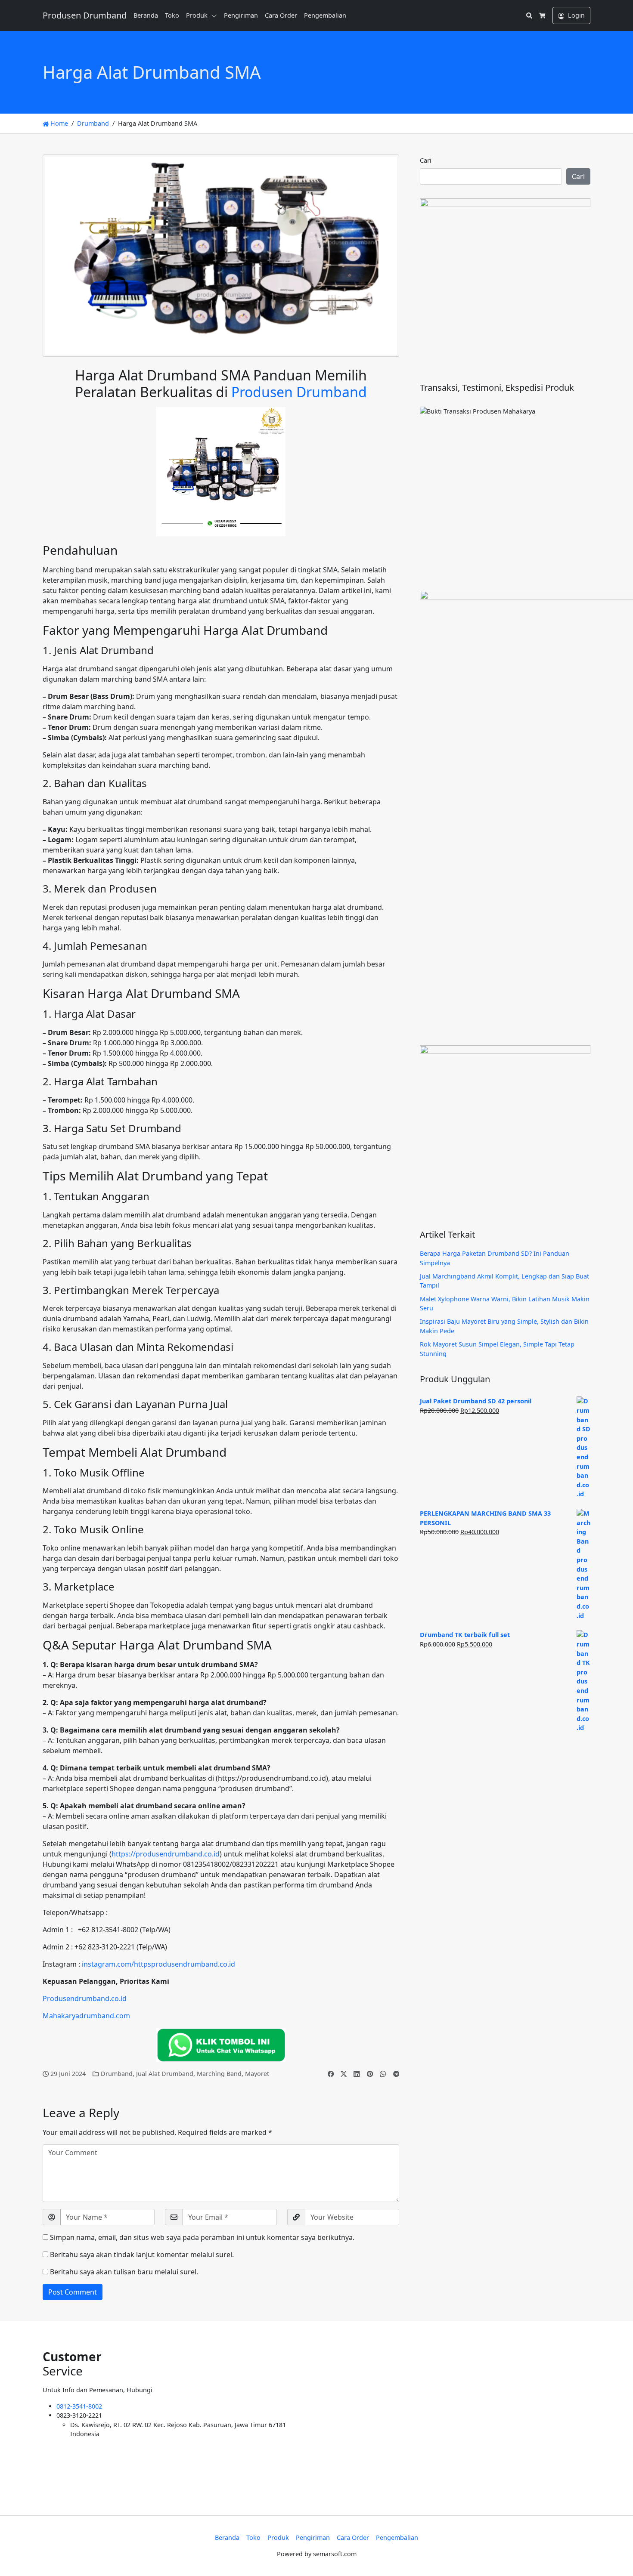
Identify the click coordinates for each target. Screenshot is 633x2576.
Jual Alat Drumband (165, 2074)
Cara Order (281, 15)
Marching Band (219, 2074)
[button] (216, 15)
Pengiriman (241, 15)
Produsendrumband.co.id (85, 1998)
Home (58, 123)
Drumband (93, 123)
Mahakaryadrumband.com (86, 2016)
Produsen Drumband (299, 392)
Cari (426, 160)
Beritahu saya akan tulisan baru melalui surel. (124, 2272)
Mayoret (257, 2074)
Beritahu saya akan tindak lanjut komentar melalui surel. (142, 2255)
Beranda (146, 15)
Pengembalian (325, 15)
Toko (172, 15)
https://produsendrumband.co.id (166, 1854)
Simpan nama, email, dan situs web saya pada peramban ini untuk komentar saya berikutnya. (202, 2237)
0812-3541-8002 (79, 2406)
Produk (197, 15)
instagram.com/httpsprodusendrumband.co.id (158, 1964)
